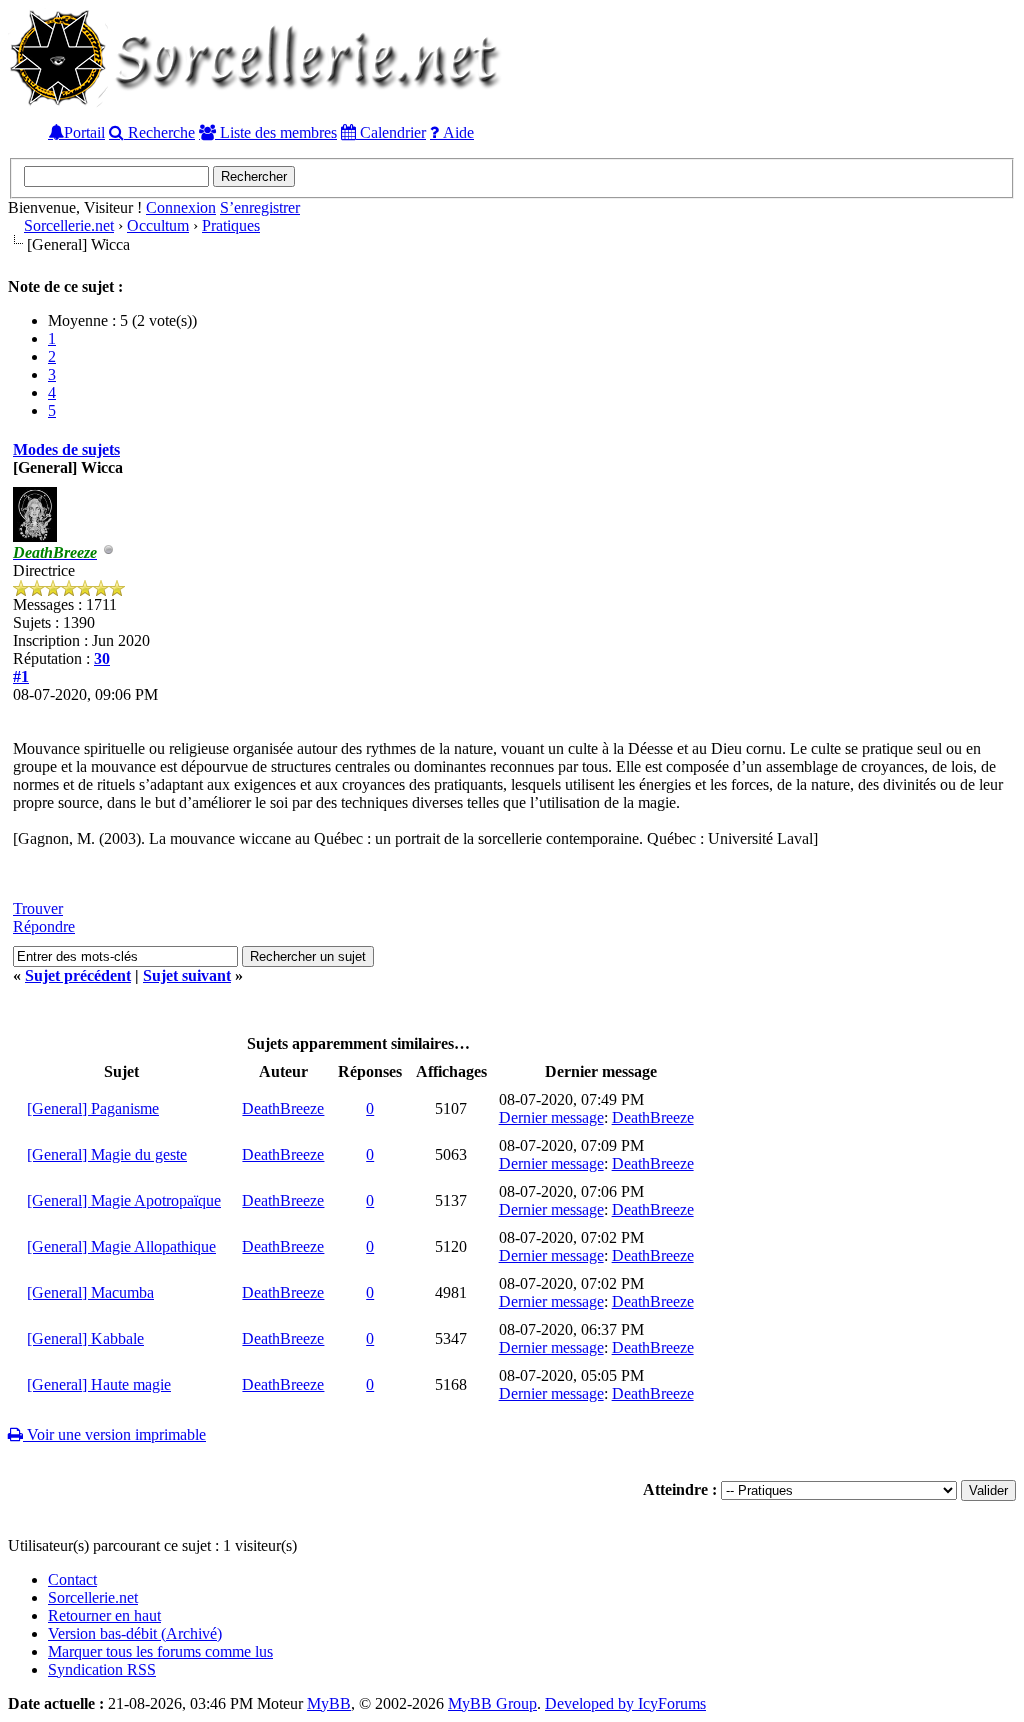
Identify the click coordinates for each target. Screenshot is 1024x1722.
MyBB (329, 1703)
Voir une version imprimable (114, 1434)
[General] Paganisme (93, 1108)
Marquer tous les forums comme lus (160, 1651)
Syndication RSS (102, 1669)
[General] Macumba (90, 1292)
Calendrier (391, 132)
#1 (21, 676)
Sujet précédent (78, 975)
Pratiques (231, 225)
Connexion (181, 207)
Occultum (158, 225)
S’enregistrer (260, 207)
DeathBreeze (283, 1108)
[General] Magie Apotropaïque (124, 1200)
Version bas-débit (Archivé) (135, 1633)
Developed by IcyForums (625, 1703)
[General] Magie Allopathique (121, 1246)
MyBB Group (492, 1703)
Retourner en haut (104, 1615)
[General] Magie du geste (107, 1154)
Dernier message (551, 1117)
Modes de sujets (66, 449)
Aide (456, 132)
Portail (84, 132)
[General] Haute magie (99, 1384)
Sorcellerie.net (69, 225)
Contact (72, 1579)
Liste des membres (276, 132)
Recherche (159, 132)
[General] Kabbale (85, 1338)
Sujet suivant (187, 975)
